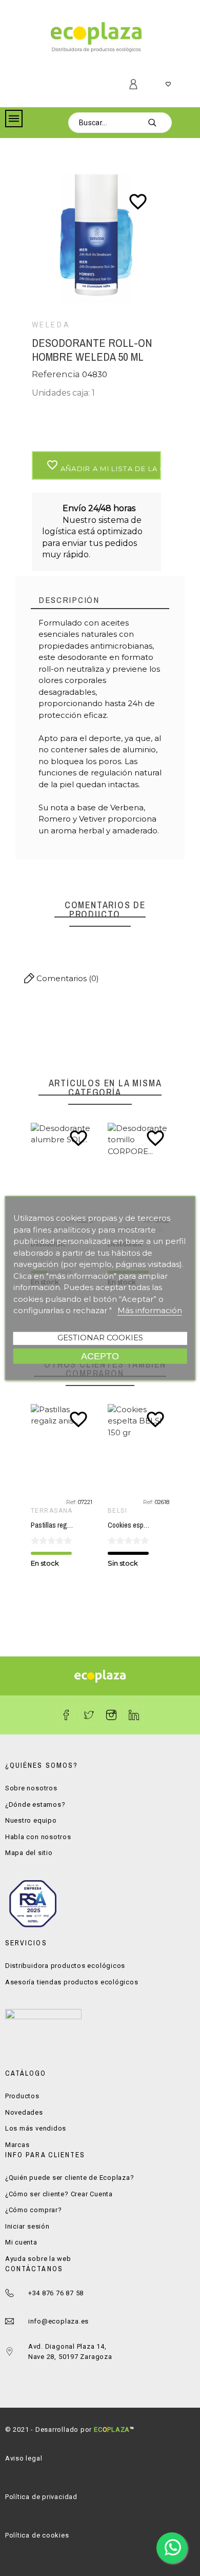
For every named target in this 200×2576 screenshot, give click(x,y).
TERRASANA (130, 1511)
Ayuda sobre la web (38, 2259)
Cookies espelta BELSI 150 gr (74, 1525)
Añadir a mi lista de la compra (104, 466)
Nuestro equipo (31, 1820)
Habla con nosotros (38, 1837)
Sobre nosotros (31, 1788)
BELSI (42, 1511)
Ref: (73, 1502)
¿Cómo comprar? (34, 2210)
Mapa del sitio (29, 1853)
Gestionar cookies (100, 1337)
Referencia (57, 374)
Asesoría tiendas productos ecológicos (72, 1982)
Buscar (159, 123)
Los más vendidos (36, 2128)
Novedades (24, 2112)
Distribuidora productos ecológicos (65, 1966)
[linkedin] (134, 1715)
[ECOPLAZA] (96, 39)
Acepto (100, 1355)
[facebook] (66, 1715)
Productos (22, 2096)
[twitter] (89, 1715)
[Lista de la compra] (168, 85)
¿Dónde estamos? (35, 1804)
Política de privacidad (41, 2497)
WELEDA (51, 325)
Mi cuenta (21, 2242)
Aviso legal (24, 2458)
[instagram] (111, 1715)
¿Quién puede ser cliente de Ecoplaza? (70, 2178)
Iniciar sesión (27, 2226)
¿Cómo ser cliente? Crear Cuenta (59, 2194)
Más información (150, 1310)
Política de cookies (37, 2535)
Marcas (17, 2145)
